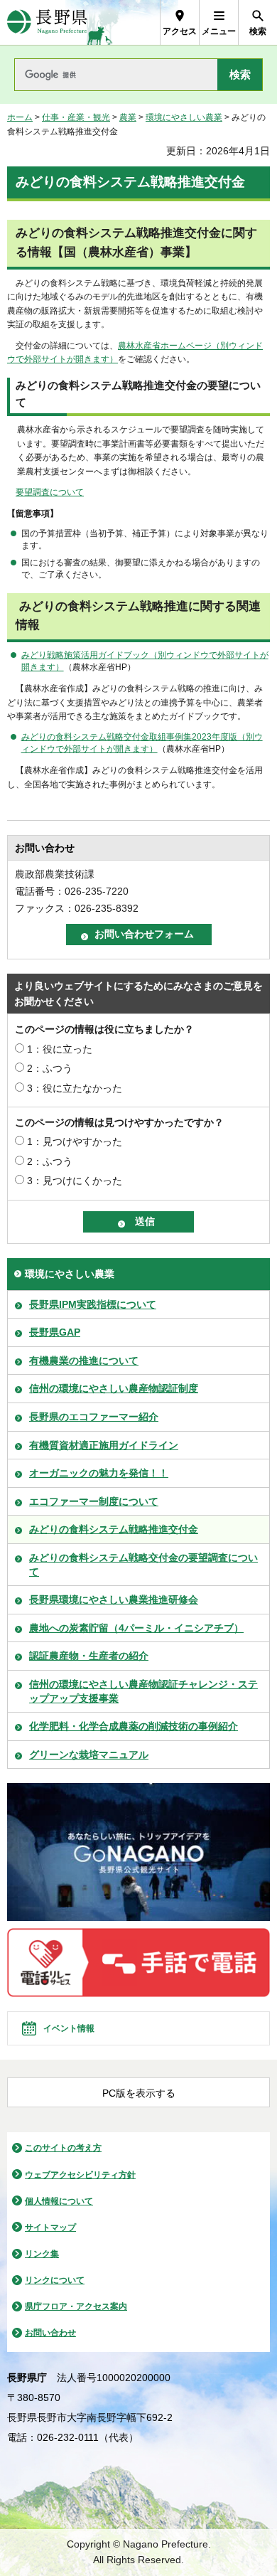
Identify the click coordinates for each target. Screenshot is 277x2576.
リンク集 (42, 2254)
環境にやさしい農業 (184, 117)
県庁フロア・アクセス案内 (76, 2306)
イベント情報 (69, 2028)
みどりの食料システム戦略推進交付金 (114, 1529)
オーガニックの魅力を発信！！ (99, 1473)
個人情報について (59, 2201)
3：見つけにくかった (75, 1181)
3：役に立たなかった (75, 1088)
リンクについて (55, 2280)
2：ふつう (50, 1068)
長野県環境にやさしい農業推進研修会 (114, 1600)
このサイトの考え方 (63, 2148)
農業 (128, 117)
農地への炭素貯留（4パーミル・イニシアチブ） (136, 1628)
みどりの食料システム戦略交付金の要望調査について (143, 1565)
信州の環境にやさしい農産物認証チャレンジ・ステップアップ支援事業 (143, 1691)
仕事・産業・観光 (76, 117)
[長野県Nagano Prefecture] (47, 22)
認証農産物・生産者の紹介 (89, 1656)
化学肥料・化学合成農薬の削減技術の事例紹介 (134, 1726)
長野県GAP (55, 1332)
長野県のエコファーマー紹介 (94, 1417)
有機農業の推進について (84, 1361)
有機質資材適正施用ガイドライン (104, 1445)
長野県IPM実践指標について (93, 1304)
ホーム (20, 117)
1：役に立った (60, 1049)
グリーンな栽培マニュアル (89, 1755)
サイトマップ (50, 2228)
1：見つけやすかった (75, 1141)
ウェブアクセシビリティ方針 (80, 2175)
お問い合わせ (50, 2333)
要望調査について (50, 492)
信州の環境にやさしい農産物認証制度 (114, 1388)
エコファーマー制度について (94, 1501)
